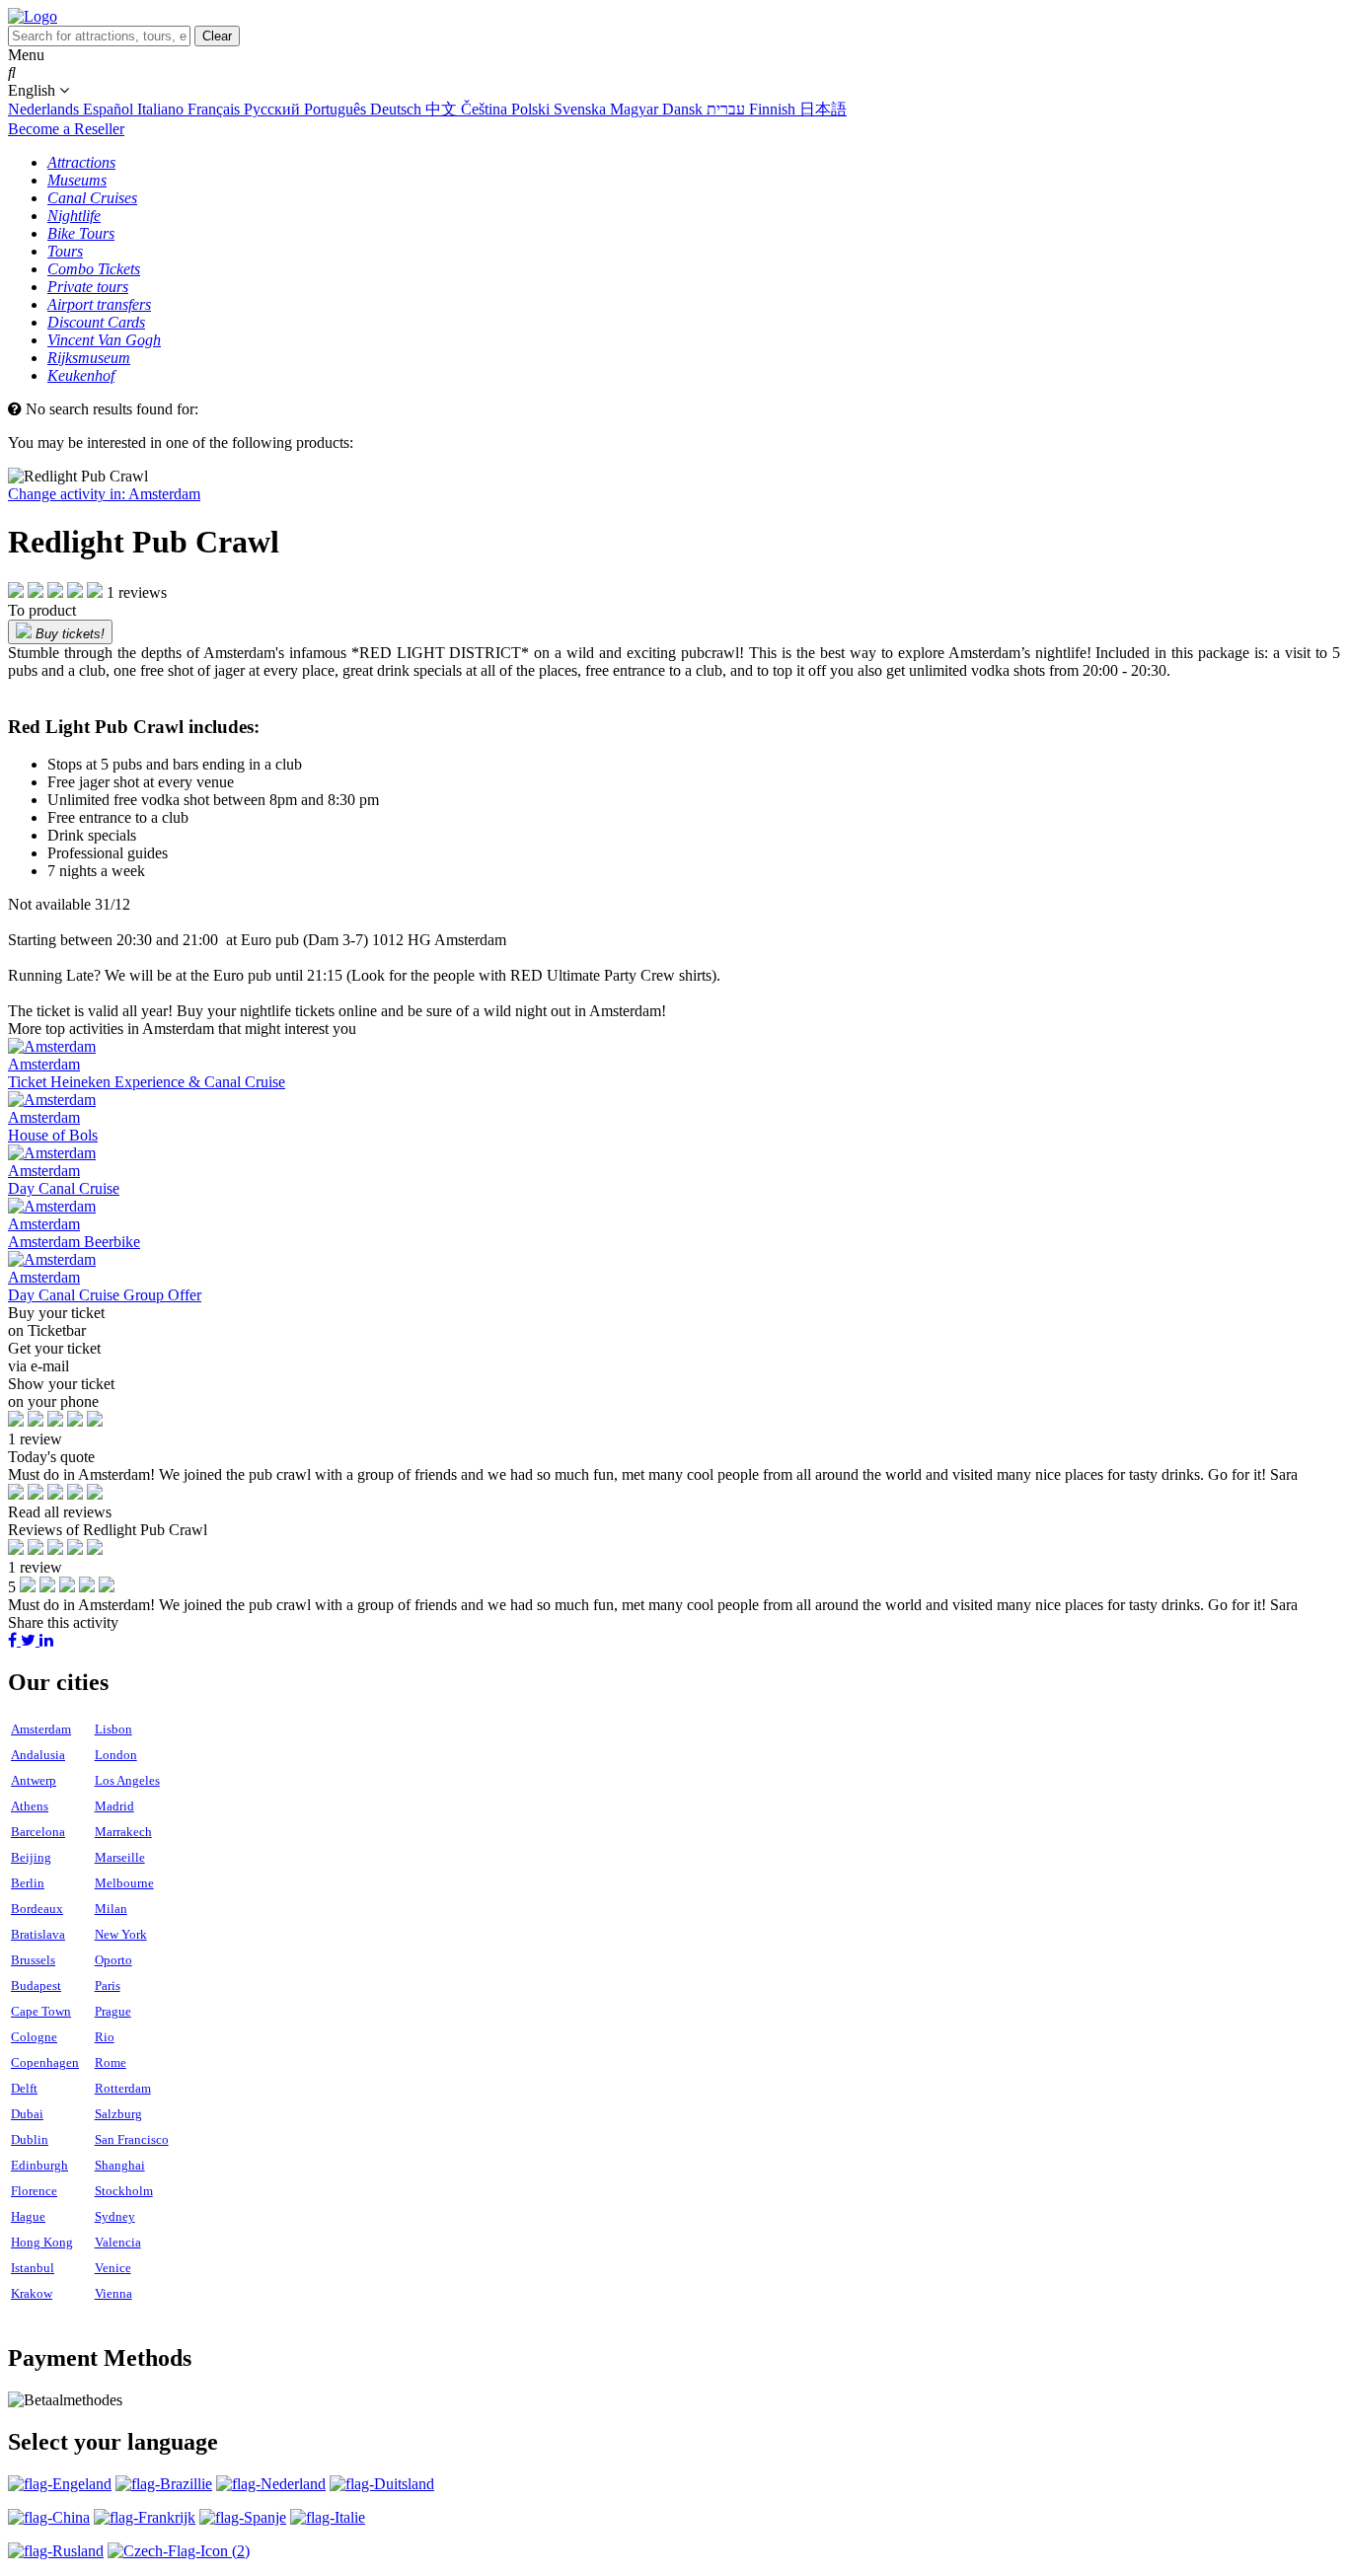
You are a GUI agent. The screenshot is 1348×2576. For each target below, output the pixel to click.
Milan (111, 1909)
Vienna (113, 2293)
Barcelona (38, 1832)
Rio (105, 2037)
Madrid (114, 1806)
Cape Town (41, 2011)
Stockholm (124, 2191)
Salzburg (118, 2114)
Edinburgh (39, 2165)
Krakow (32, 2293)
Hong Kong (42, 2242)
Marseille (120, 1857)
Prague (113, 2011)
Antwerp (34, 1780)
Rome (111, 2062)
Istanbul (33, 2268)
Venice (113, 2268)
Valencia (118, 2242)
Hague (28, 2216)
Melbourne (124, 1883)
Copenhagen (45, 2062)
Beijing (31, 1857)
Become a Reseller (66, 129)
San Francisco (132, 2139)
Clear (217, 36)
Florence (34, 2191)
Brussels (33, 1960)
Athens (30, 1806)
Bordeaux (37, 1909)
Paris (108, 1986)
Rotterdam (123, 2088)
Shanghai (120, 2165)
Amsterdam (41, 1729)
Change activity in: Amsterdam (104, 494)
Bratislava (38, 1934)
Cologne (34, 2037)
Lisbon (113, 1729)
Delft (24, 2088)
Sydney (115, 2216)
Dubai (27, 2114)
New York (121, 1934)
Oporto (113, 1960)
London (116, 1755)
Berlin (28, 1883)
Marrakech (123, 1832)
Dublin (30, 2139)
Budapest (36, 1986)
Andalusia (38, 1755)
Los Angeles (127, 1780)
